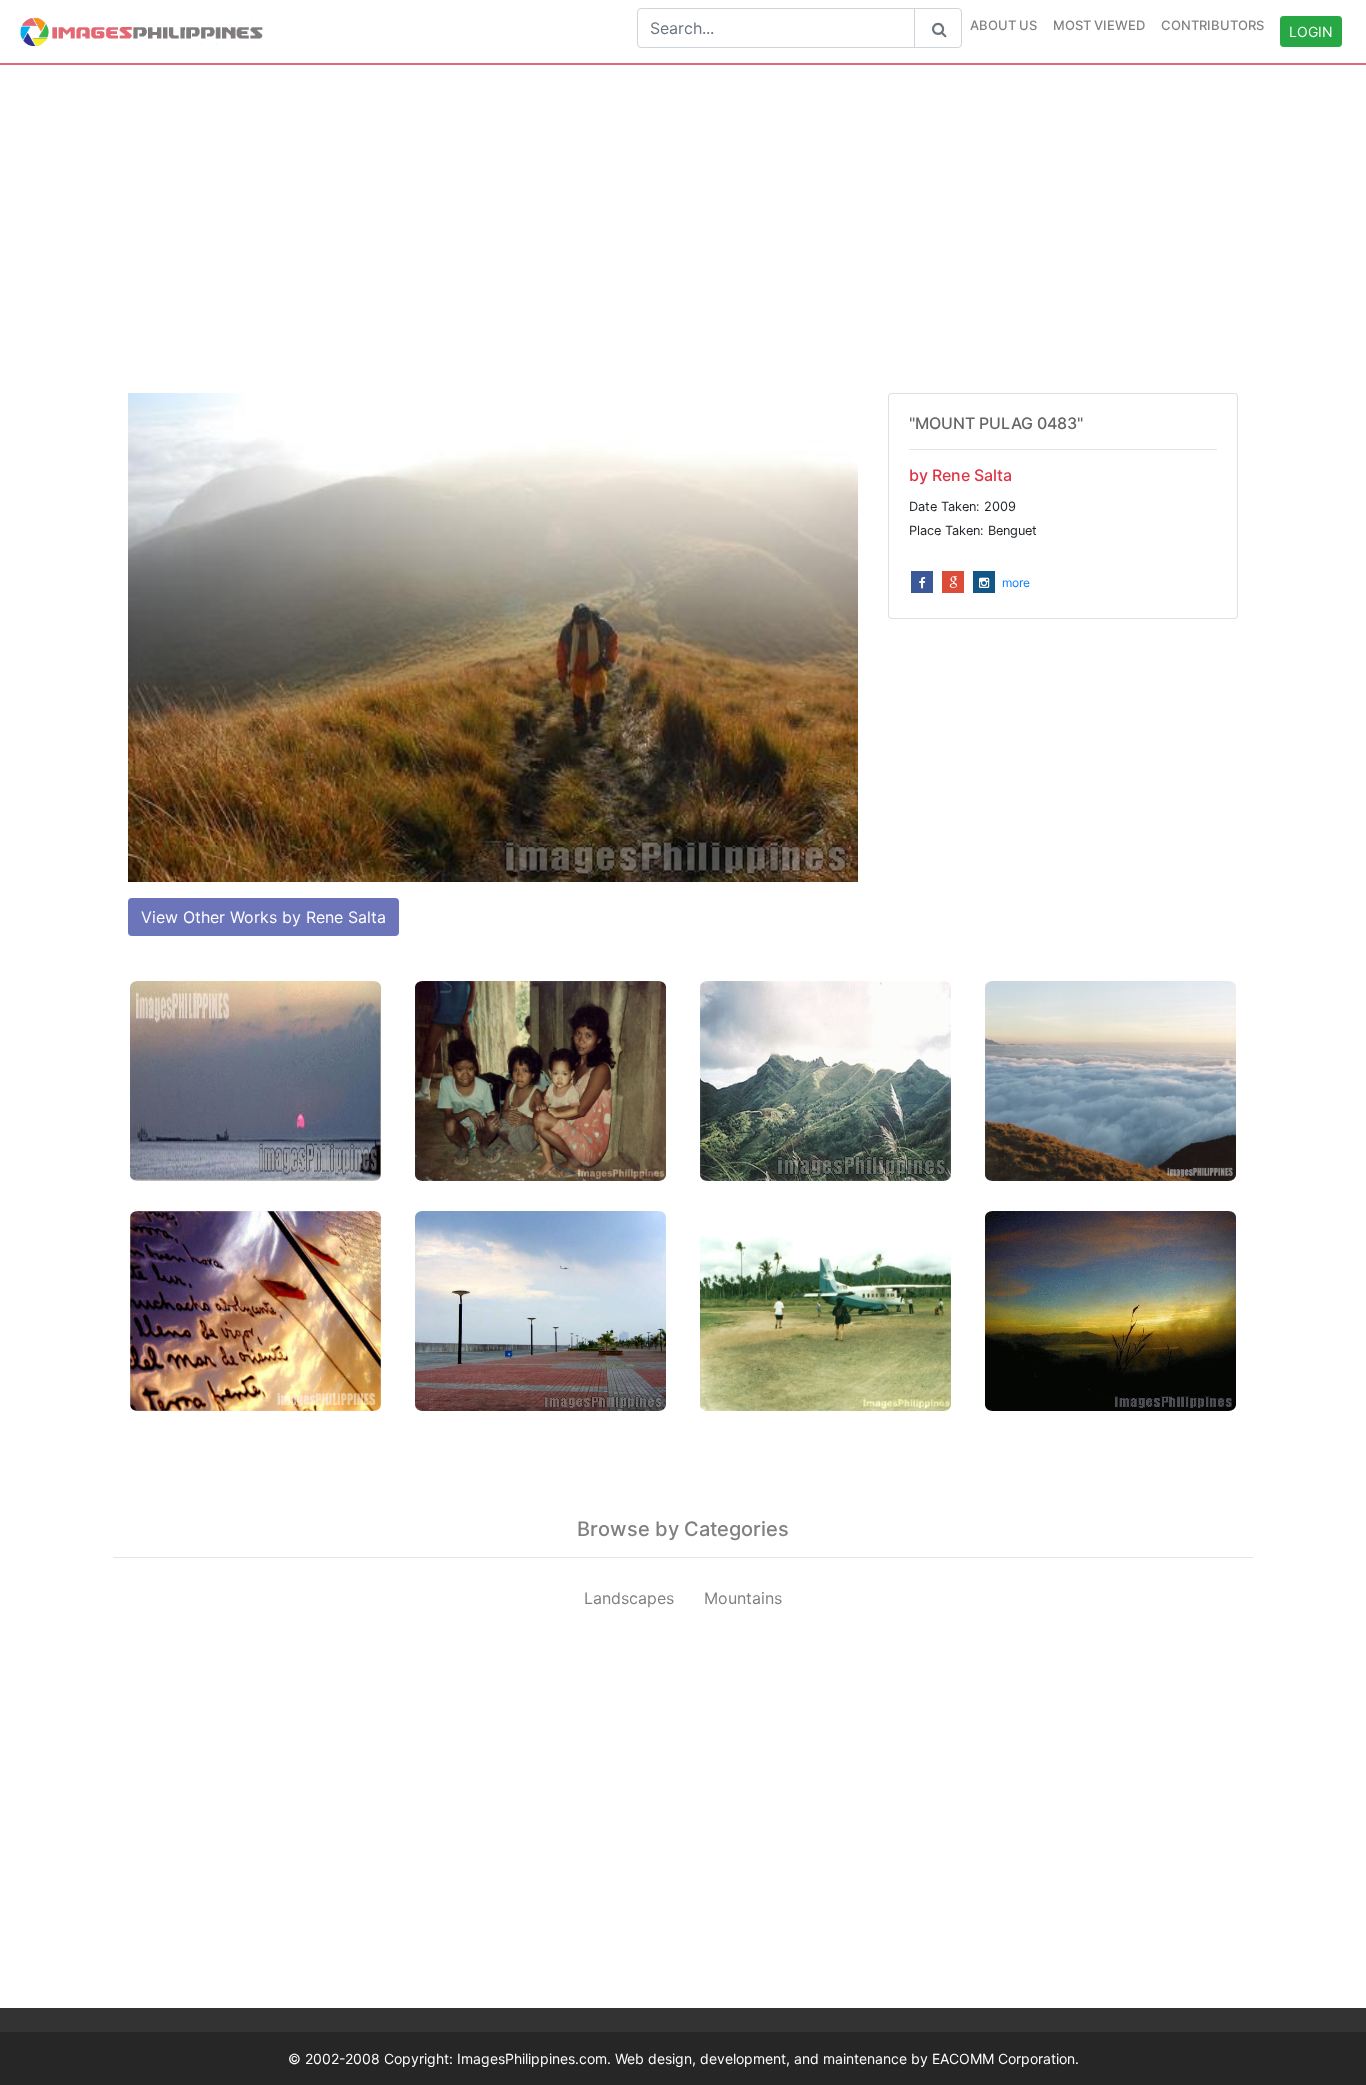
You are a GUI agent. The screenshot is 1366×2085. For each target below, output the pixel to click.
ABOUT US (1003, 25)
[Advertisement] (683, 229)
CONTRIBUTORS (1212, 25)
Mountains (743, 1598)
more (1016, 582)
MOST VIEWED (1099, 25)
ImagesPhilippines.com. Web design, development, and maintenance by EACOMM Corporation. (768, 2058)
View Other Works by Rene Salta (263, 917)
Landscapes (629, 1598)
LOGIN (1311, 31)
